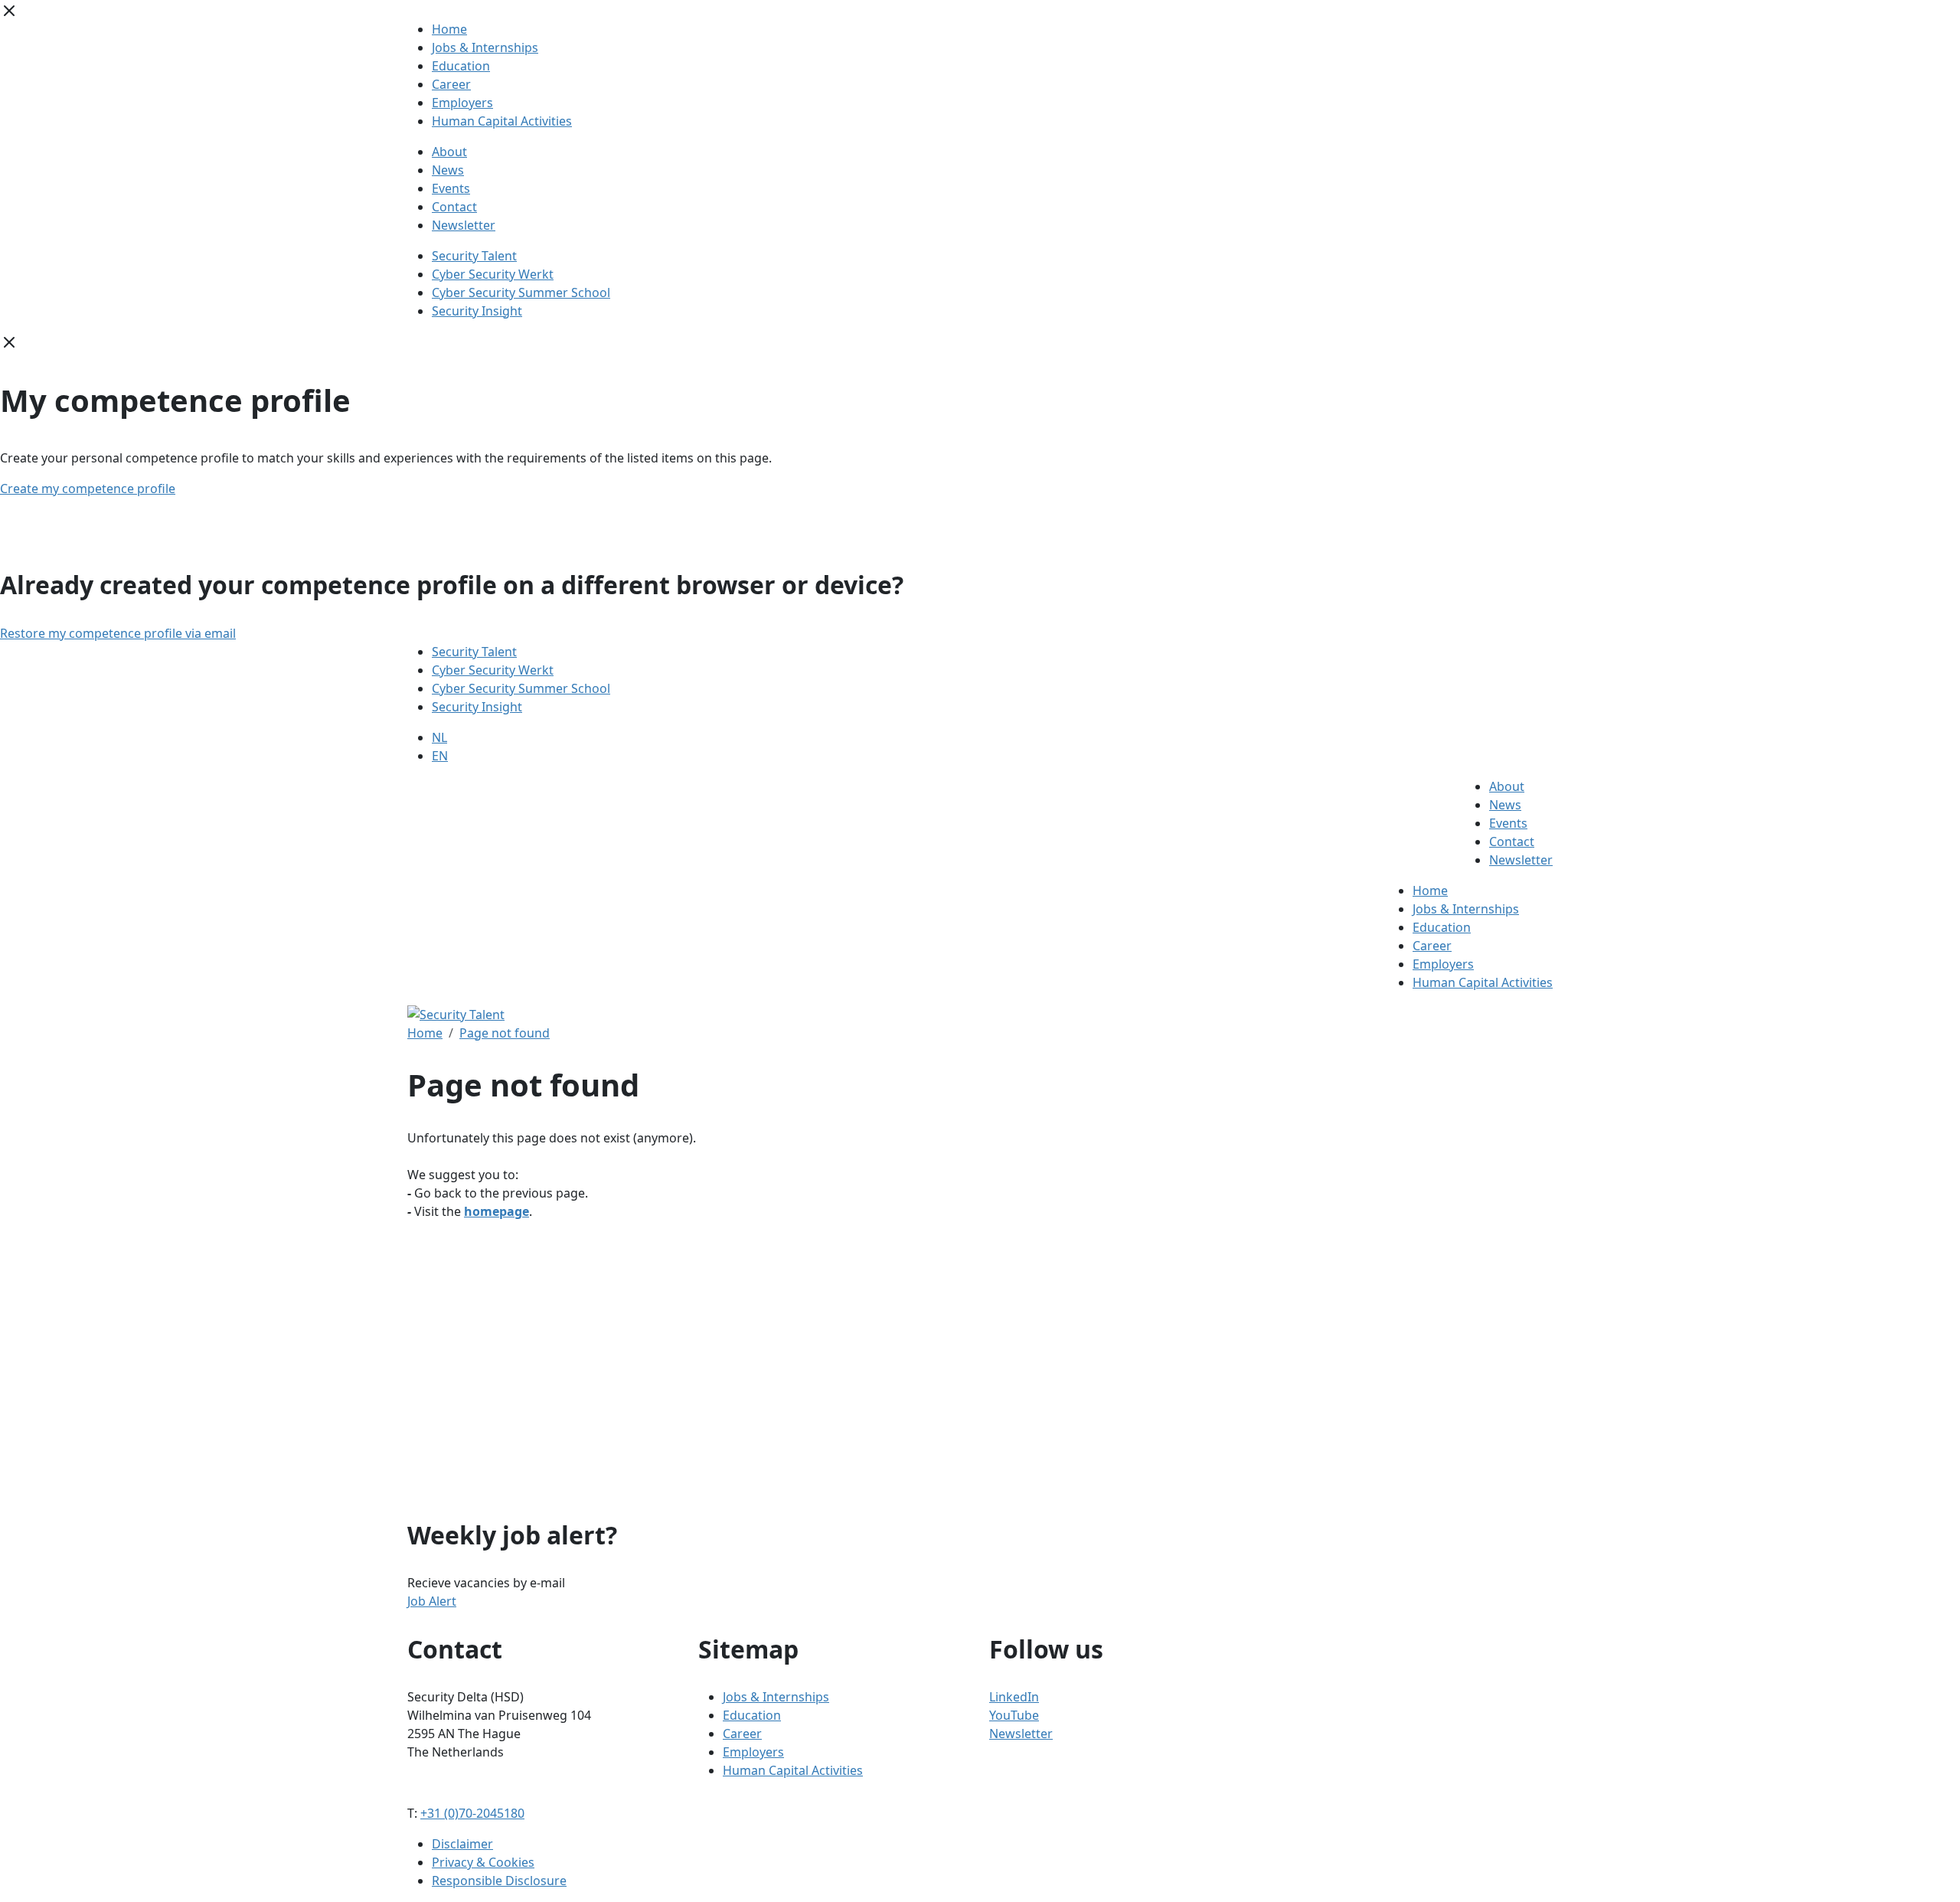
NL (439, 737)
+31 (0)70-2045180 (472, 1813)
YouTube (1014, 1715)
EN (440, 756)
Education (461, 66)
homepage (497, 1211)
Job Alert (432, 1601)
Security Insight (477, 311)
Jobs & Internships (485, 47)
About (449, 152)
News (448, 170)
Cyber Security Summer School (521, 292)
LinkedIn (1014, 1697)
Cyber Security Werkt (493, 274)
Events (451, 188)
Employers (462, 103)
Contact (454, 207)
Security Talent (474, 256)
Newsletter (464, 225)
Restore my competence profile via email (118, 633)
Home (449, 29)
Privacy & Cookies (483, 1862)
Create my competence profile (88, 489)
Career (451, 84)
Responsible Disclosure (499, 1881)
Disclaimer (462, 1844)
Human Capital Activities (502, 121)
